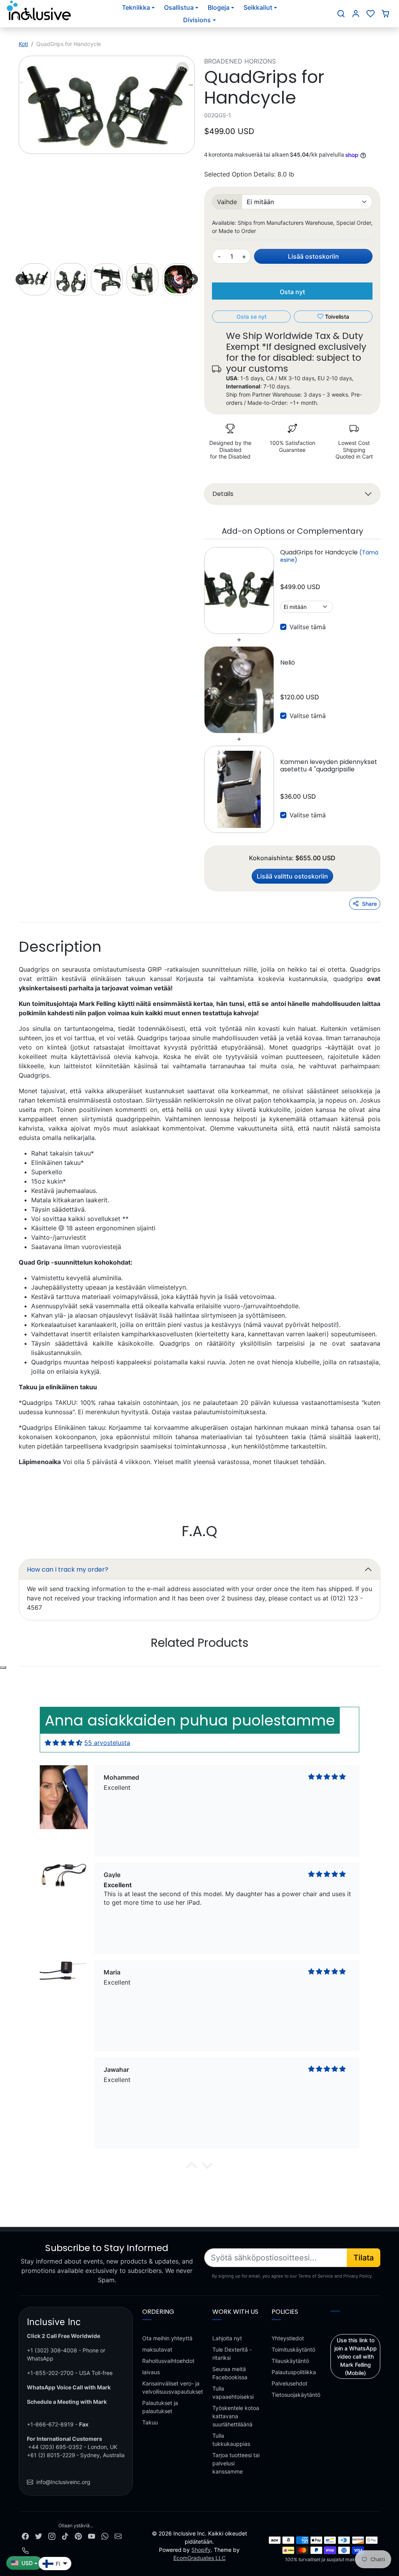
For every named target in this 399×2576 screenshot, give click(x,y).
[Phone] (25, 2550)
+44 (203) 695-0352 (55, 2447)
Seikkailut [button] (258, 7)
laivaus (151, 2372)
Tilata (364, 2258)
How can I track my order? (68, 1569)
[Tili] (356, 14)
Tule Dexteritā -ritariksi (232, 2354)
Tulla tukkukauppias (231, 2440)
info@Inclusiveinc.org (63, 2482)
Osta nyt (292, 292)
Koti (23, 44)
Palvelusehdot (290, 2383)
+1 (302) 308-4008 (52, 2350)
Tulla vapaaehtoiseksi (233, 2393)
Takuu (150, 2422)
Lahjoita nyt (227, 2338)
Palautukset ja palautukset (160, 2407)
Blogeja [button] (219, 7)
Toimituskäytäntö (293, 2349)
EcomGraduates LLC (199, 2558)
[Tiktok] (65, 2536)
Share (369, 904)
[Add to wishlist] (3, 1667)
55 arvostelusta (107, 1743)
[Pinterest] (78, 2536)
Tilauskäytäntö (290, 2361)
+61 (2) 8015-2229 (51, 2455)
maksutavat (157, 2349)
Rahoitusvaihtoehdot (168, 2361)
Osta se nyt (252, 317)
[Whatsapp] (105, 2536)
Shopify (201, 2550)
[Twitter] (39, 2536)
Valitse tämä (308, 627)
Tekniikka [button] (136, 7)
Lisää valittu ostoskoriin (292, 876)
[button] (341, 14)
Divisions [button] (197, 20)
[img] (64, 1743)
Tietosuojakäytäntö (296, 2395)
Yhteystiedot (288, 2338)
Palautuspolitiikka (294, 2372)
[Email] (118, 2536)
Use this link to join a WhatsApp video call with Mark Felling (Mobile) (356, 2356)
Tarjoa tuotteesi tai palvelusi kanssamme (236, 2463)
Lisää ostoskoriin (313, 256)
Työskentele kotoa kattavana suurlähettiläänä (236, 2416)
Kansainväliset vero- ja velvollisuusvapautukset (173, 2387)
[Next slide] (192, 279)
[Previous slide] (21, 279)
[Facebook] (25, 2536)
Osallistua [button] (179, 7)
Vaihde (227, 202)
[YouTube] (92, 2536)
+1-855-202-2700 (50, 2373)
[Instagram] (52, 2536)
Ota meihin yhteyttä (167, 2338)
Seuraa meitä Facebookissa (230, 2373)
